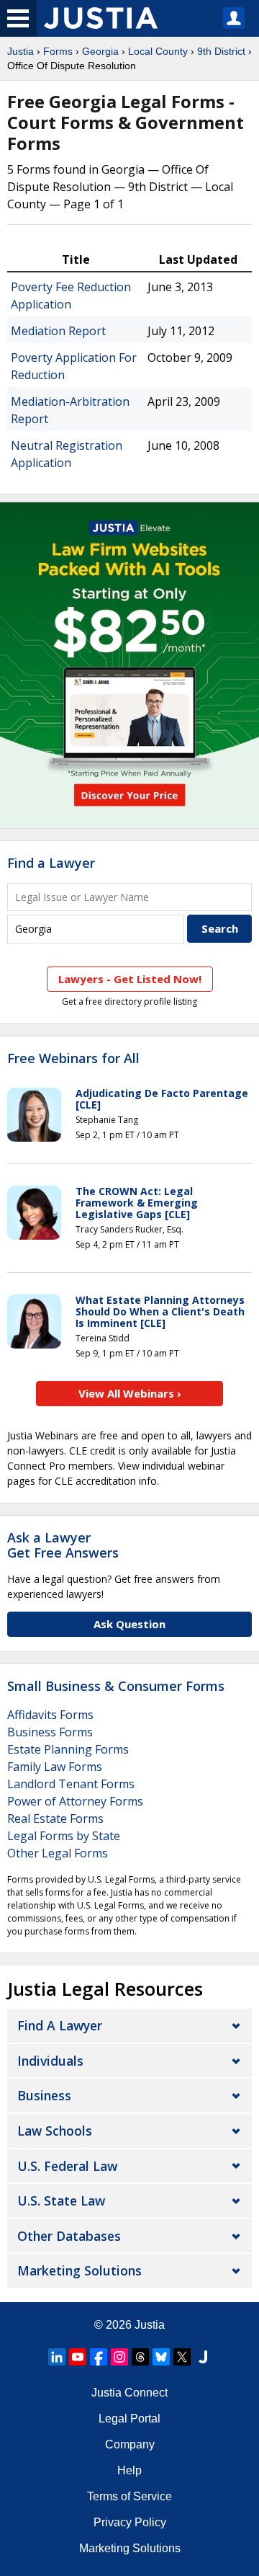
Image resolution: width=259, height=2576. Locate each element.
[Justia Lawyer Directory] (203, 2357)
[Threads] (140, 2357)
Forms (58, 51)
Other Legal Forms (58, 1853)
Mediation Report (58, 331)
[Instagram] (119, 2357)
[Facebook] (99, 2357)
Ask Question (129, 1624)
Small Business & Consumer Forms (116, 1686)
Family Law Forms (55, 1767)
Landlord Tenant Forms (71, 1784)
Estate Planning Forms (68, 1749)
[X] (182, 2357)
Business (44, 2095)
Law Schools (55, 2131)
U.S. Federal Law (67, 2166)
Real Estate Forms (55, 1818)
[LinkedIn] (57, 2357)
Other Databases (69, 2236)
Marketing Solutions (79, 2270)
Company (130, 2444)
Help (129, 2470)
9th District (221, 51)
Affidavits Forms (50, 1715)
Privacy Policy (130, 2522)
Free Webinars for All (73, 1059)
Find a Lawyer (51, 863)
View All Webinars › (130, 1393)
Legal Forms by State (64, 1836)
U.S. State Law (61, 2200)
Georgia (100, 51)
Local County (158, 51)
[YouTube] (78, 2357)
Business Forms (50, 1732)
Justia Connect (129, 2393)
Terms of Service (129, 2496)
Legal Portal (129, 2419)
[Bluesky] (161, 2357)
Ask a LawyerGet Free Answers (63, 1545)
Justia (21, 51)
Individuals (50, 2061)
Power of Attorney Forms (75, 1801)
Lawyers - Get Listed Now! (130, 979)
